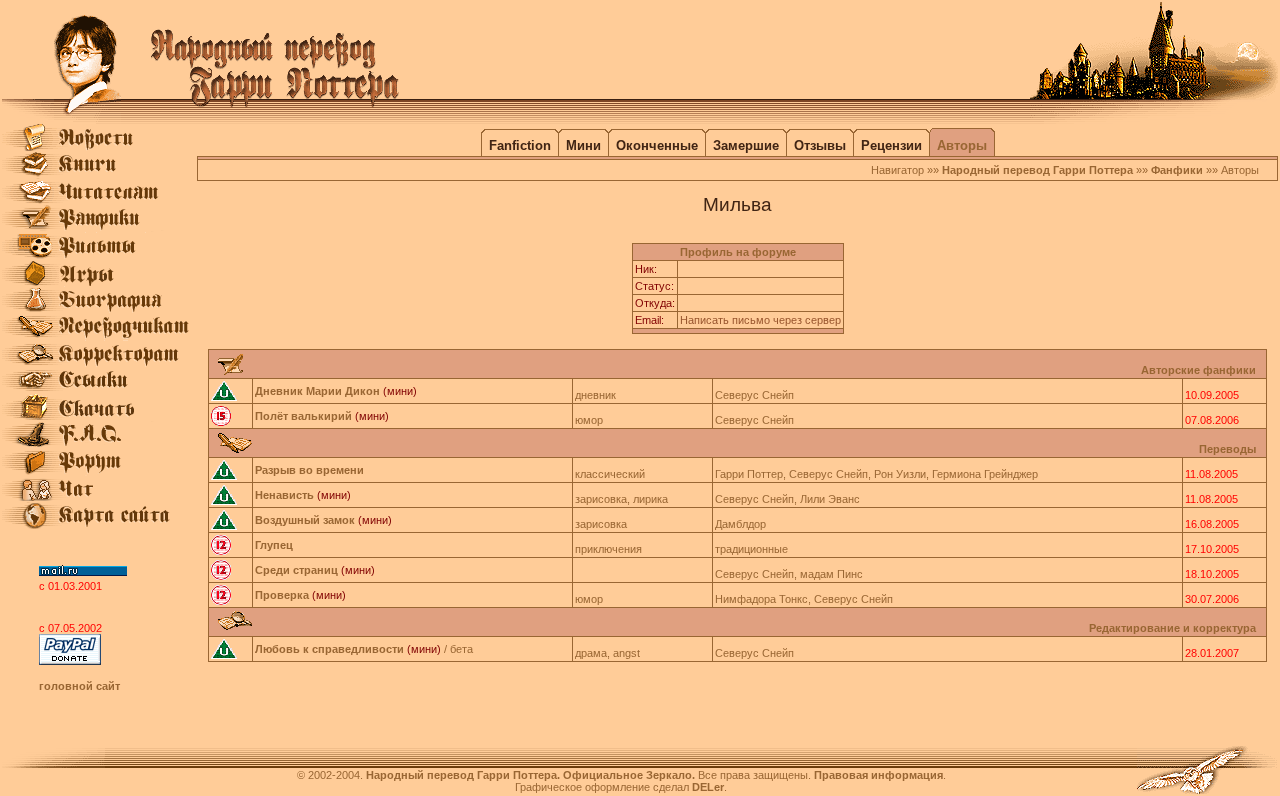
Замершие (746, 145)
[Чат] (99, 498)
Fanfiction (520, 145)
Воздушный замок (305, 520)
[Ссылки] (99, 390)
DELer (708, 787)
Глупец (274, 545)
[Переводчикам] (99, 336)
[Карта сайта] (99, 525)
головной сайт (79, 686)
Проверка (282, 595)
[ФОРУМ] (99, 471)
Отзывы (820, 145)
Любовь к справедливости (329, 649)
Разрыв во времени (309, 470)
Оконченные (657, 145)
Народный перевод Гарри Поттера (1037, 170)
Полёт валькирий (303, 416)
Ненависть (284, 495)
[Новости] (99, 147)
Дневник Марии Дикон (317, 391)
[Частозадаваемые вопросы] (99, 444)
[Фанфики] (99, 228)
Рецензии (891, 145)
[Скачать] (99, 417)
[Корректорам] (99, 363)
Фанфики (1177, 170)
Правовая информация (878, 775)
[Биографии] (99, 309)
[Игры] (99, 282)
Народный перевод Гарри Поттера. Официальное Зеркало (529, 775)
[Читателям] (99, 201)
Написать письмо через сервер (760, 320)
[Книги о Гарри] (99, 174)
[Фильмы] (99, 255)
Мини (583, 145)
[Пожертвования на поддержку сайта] (70, 661)
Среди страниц (296, 570)
